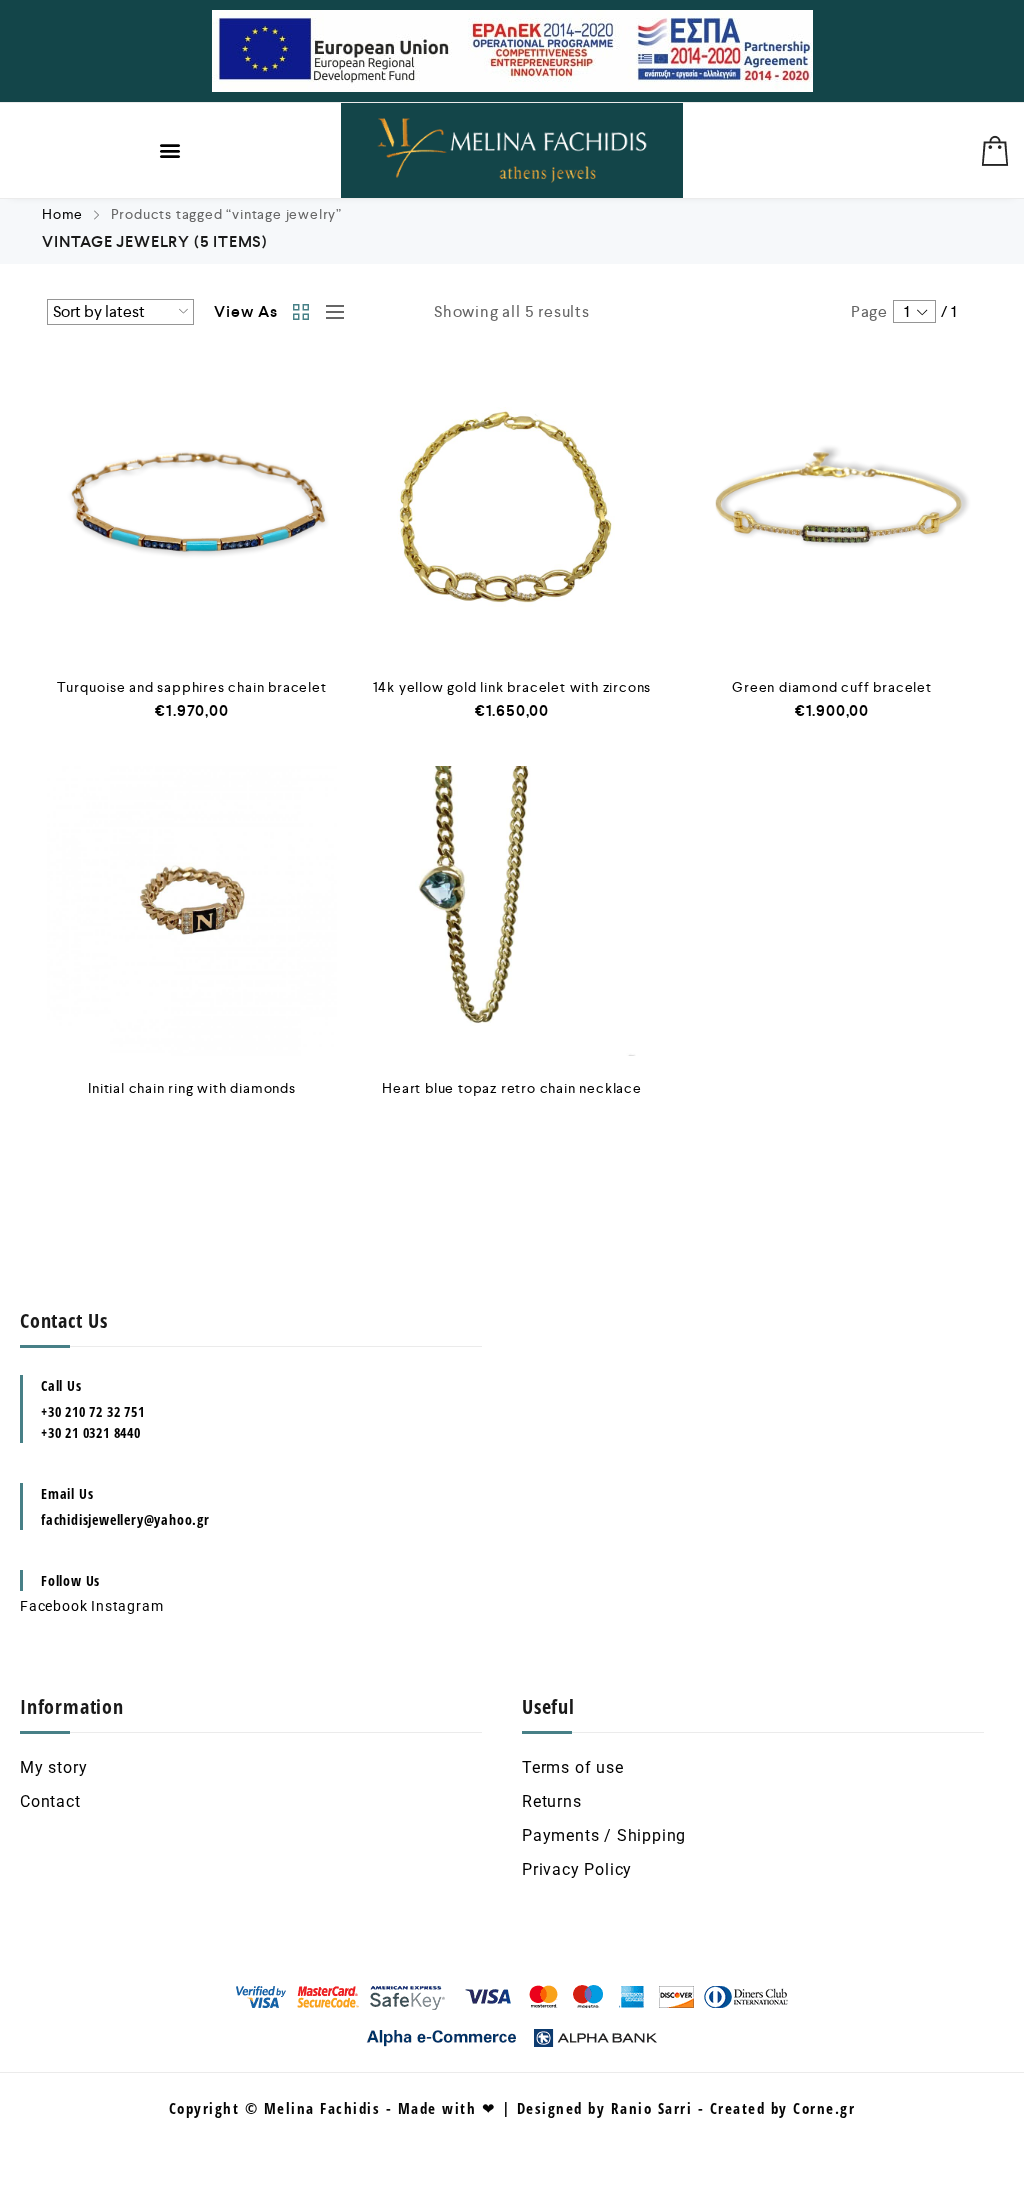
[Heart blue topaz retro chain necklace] (512, 911)
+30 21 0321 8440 (91, 1432)
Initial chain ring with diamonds (192, 1088)
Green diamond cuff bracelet (832, 687)
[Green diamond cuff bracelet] (832, 510)
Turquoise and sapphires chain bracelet (191, 687)
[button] (171, 150)
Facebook (53, 1606)
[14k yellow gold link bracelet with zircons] (512, 510)
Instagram (127, 1606)
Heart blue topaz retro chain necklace (512, 1088)
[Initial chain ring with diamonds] (192, 911)
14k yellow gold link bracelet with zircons (512, 687)
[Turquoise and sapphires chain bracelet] (192, 510)
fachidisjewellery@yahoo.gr (125, 1519)
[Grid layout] (302, 312)
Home (62, 214)
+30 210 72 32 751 (93, 1411)
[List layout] (330, 312)
